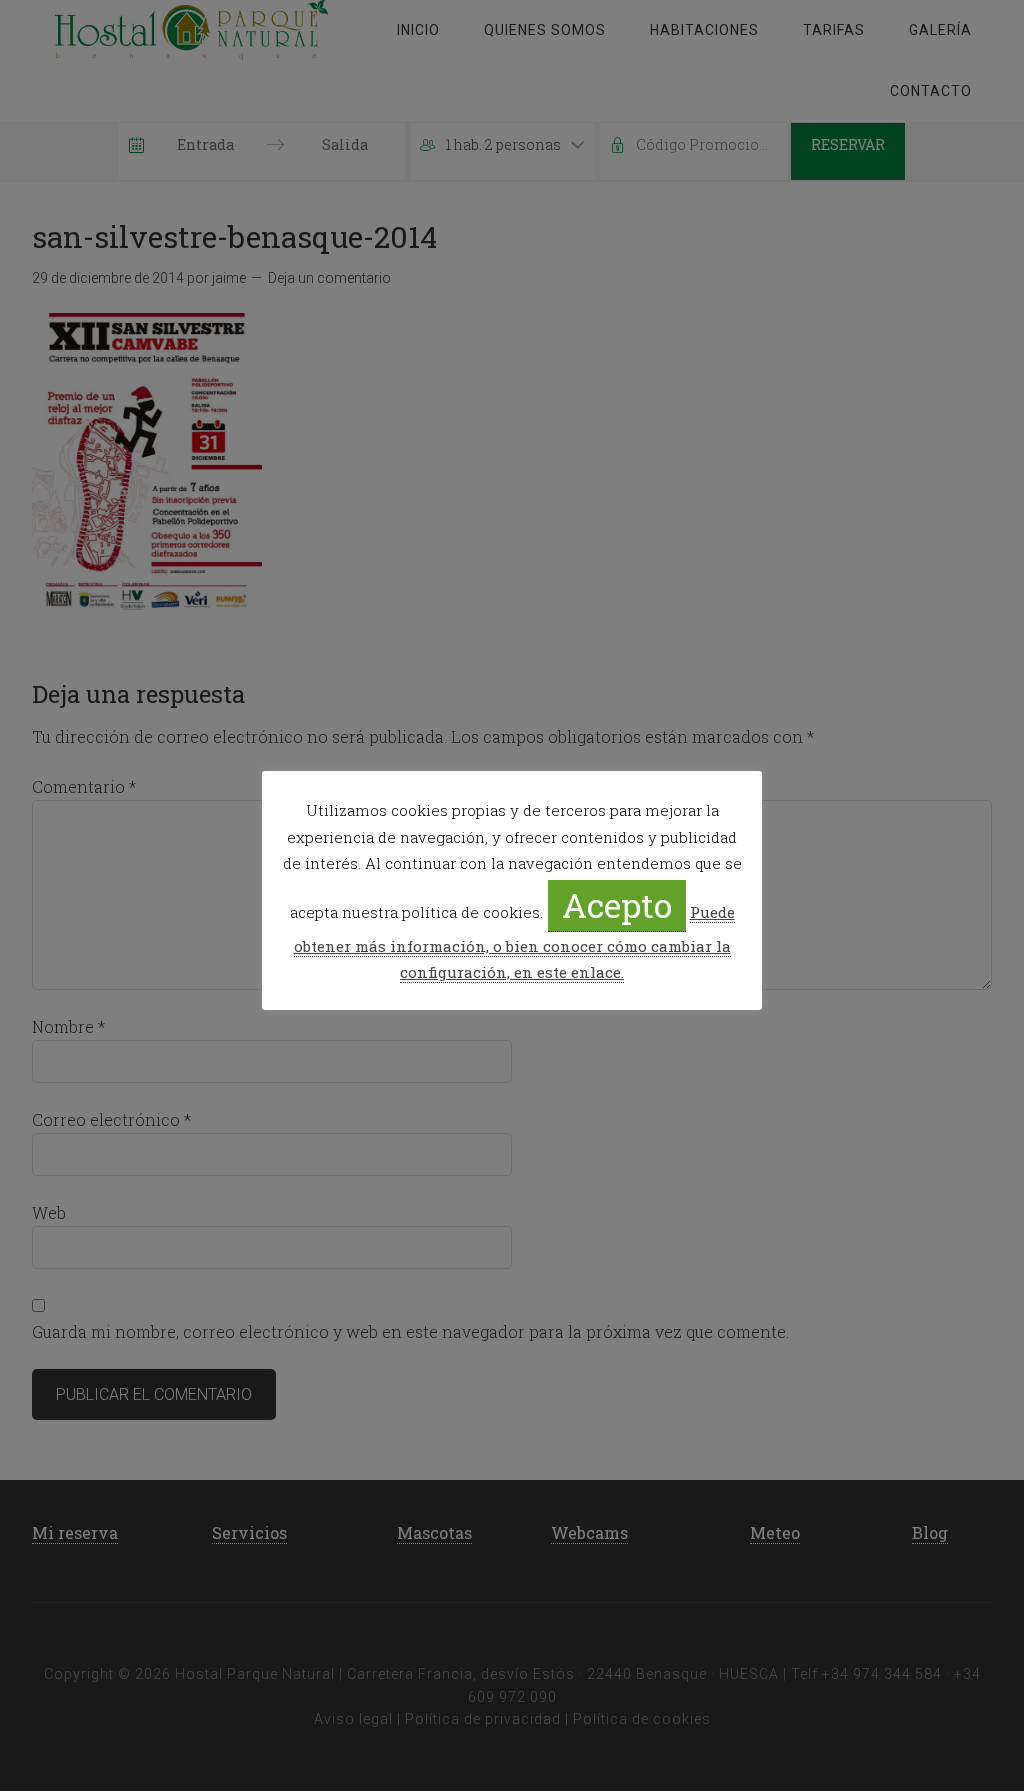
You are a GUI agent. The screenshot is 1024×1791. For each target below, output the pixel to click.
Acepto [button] (617, 904)
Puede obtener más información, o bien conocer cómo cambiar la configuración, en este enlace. (514, 942)
